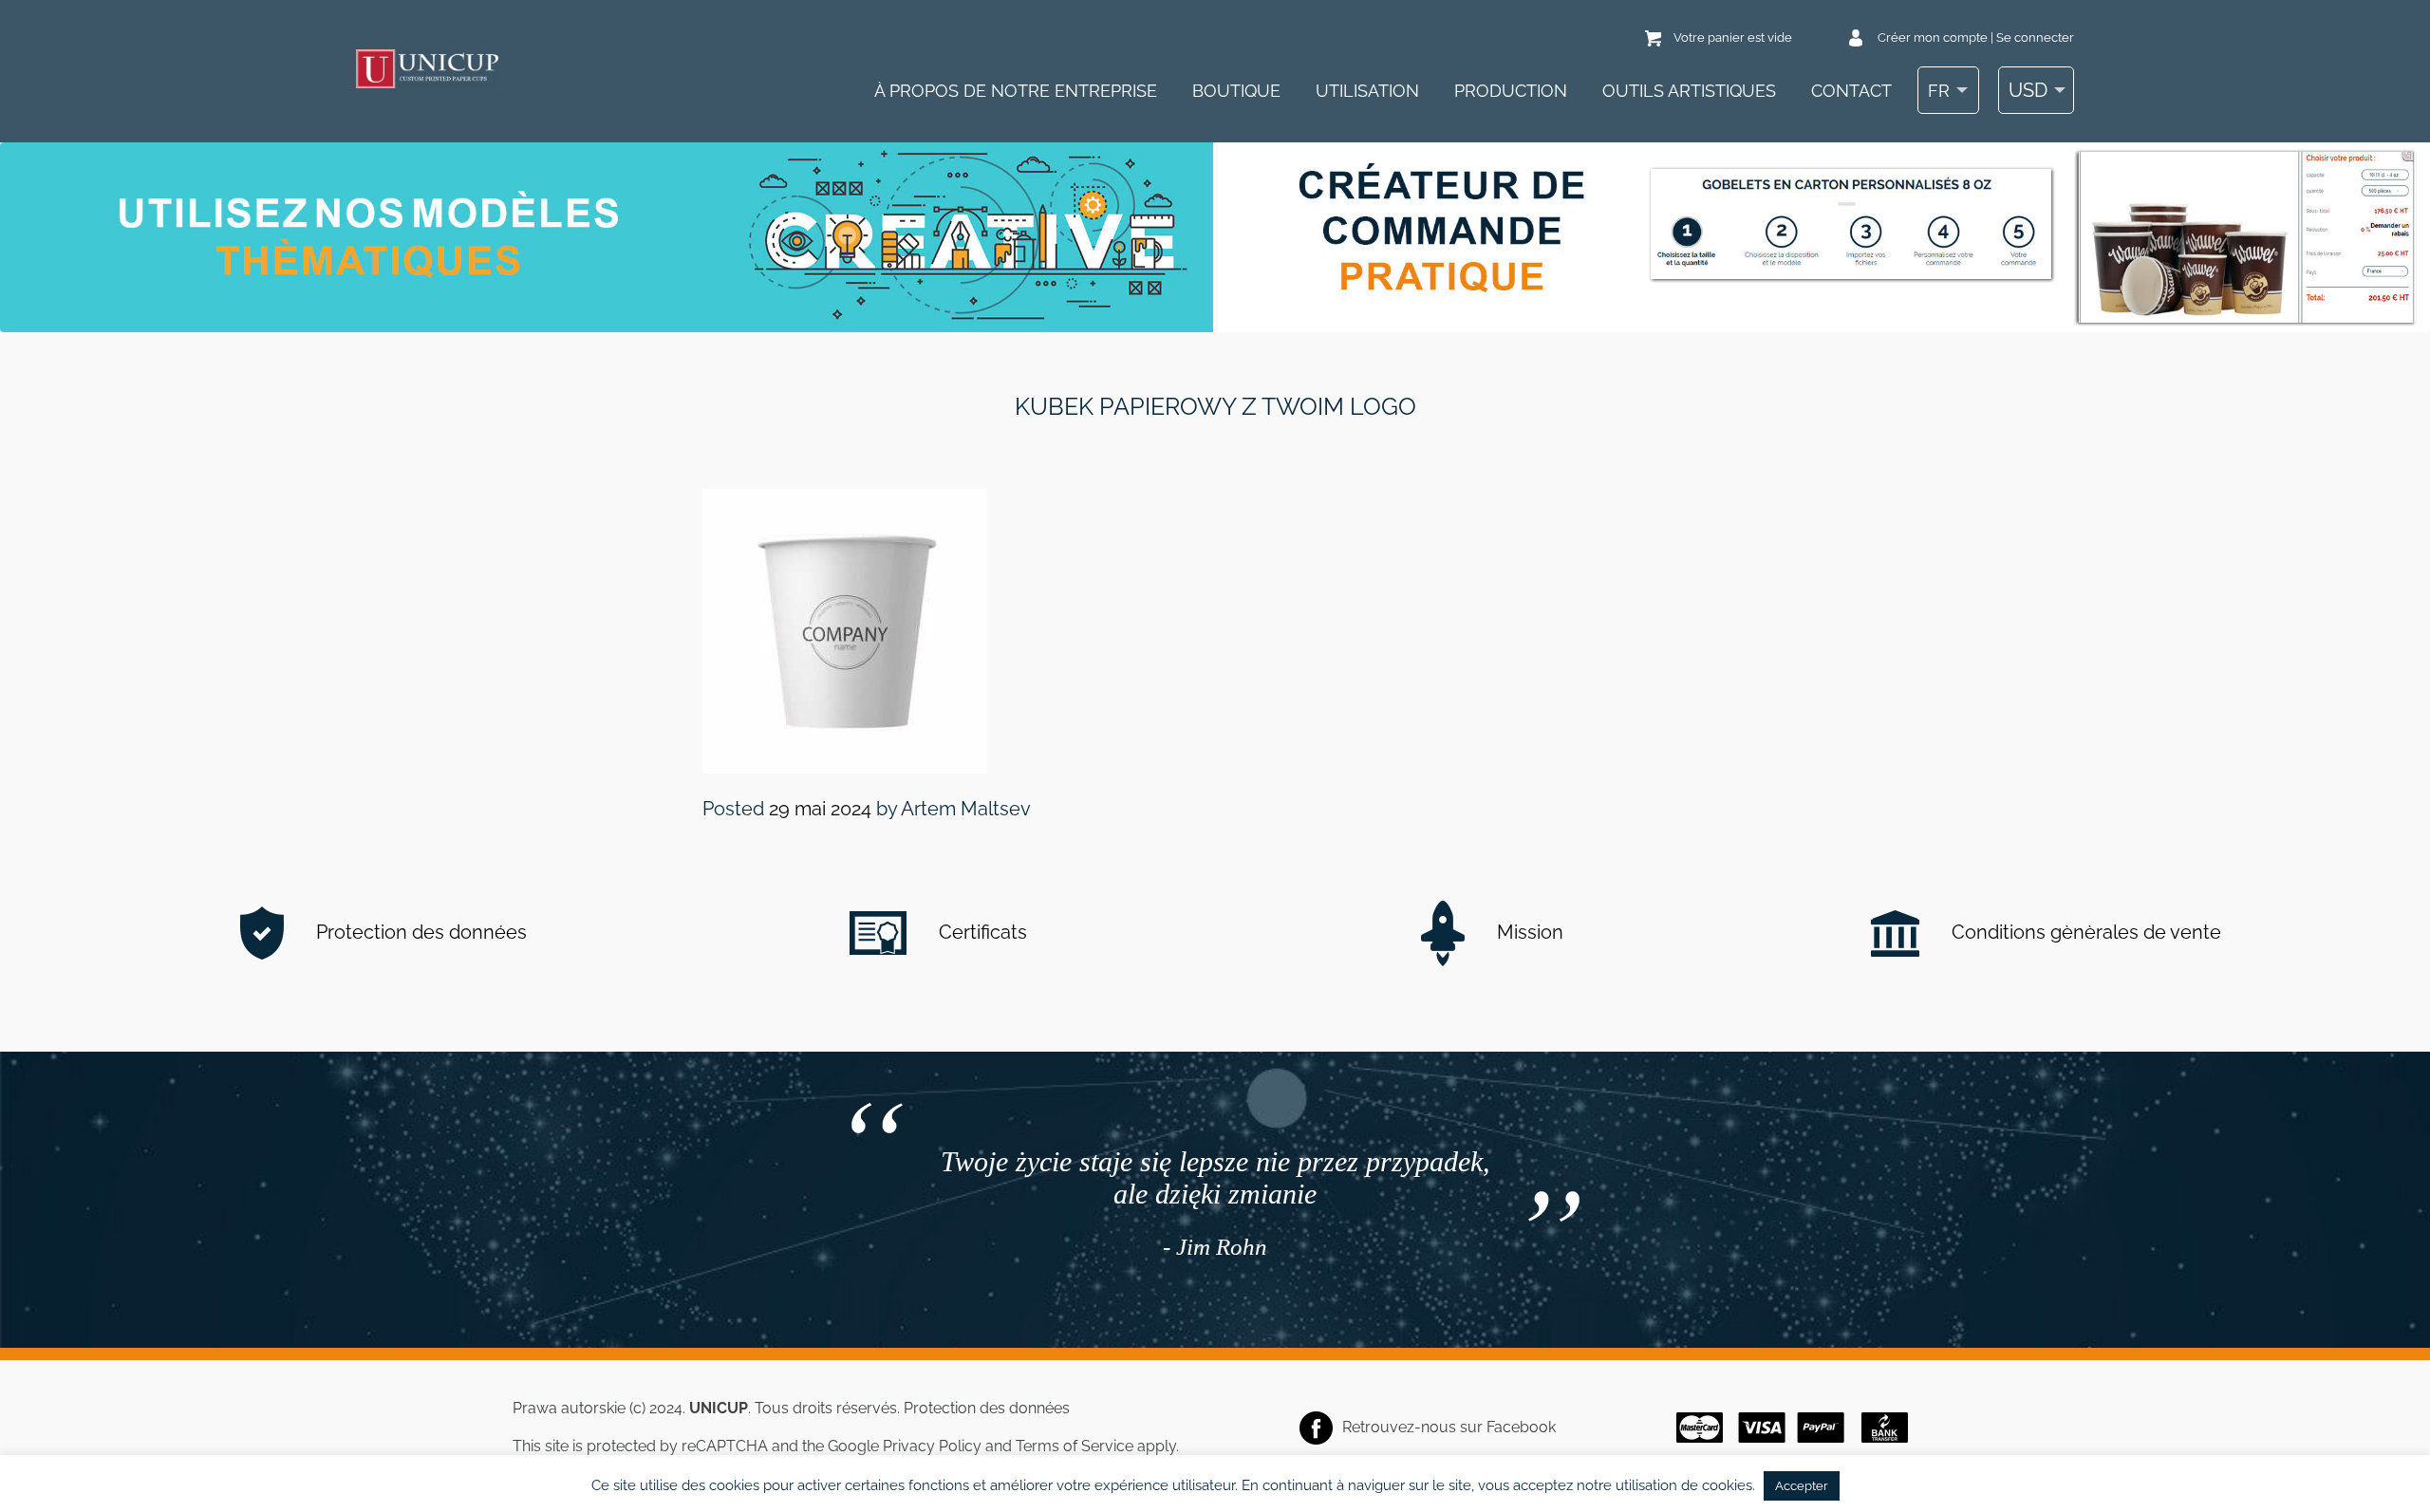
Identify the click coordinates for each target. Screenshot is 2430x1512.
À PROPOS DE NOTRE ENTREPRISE (1016, 91)
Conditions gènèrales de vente (2084, 932)
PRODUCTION (1511, 91)
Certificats (981, 932)
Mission (1528, 932)
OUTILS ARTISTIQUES (1689, 91)
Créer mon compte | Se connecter (1976, 37)
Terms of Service (1075, 1446)
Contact (1851, 91)
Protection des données (419, 932)
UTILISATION (1367, 91)
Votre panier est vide (1733, 37)
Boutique (1236, 91)
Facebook (1521, 1427)
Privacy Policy (932, 1446)
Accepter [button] (1802, 1486)
